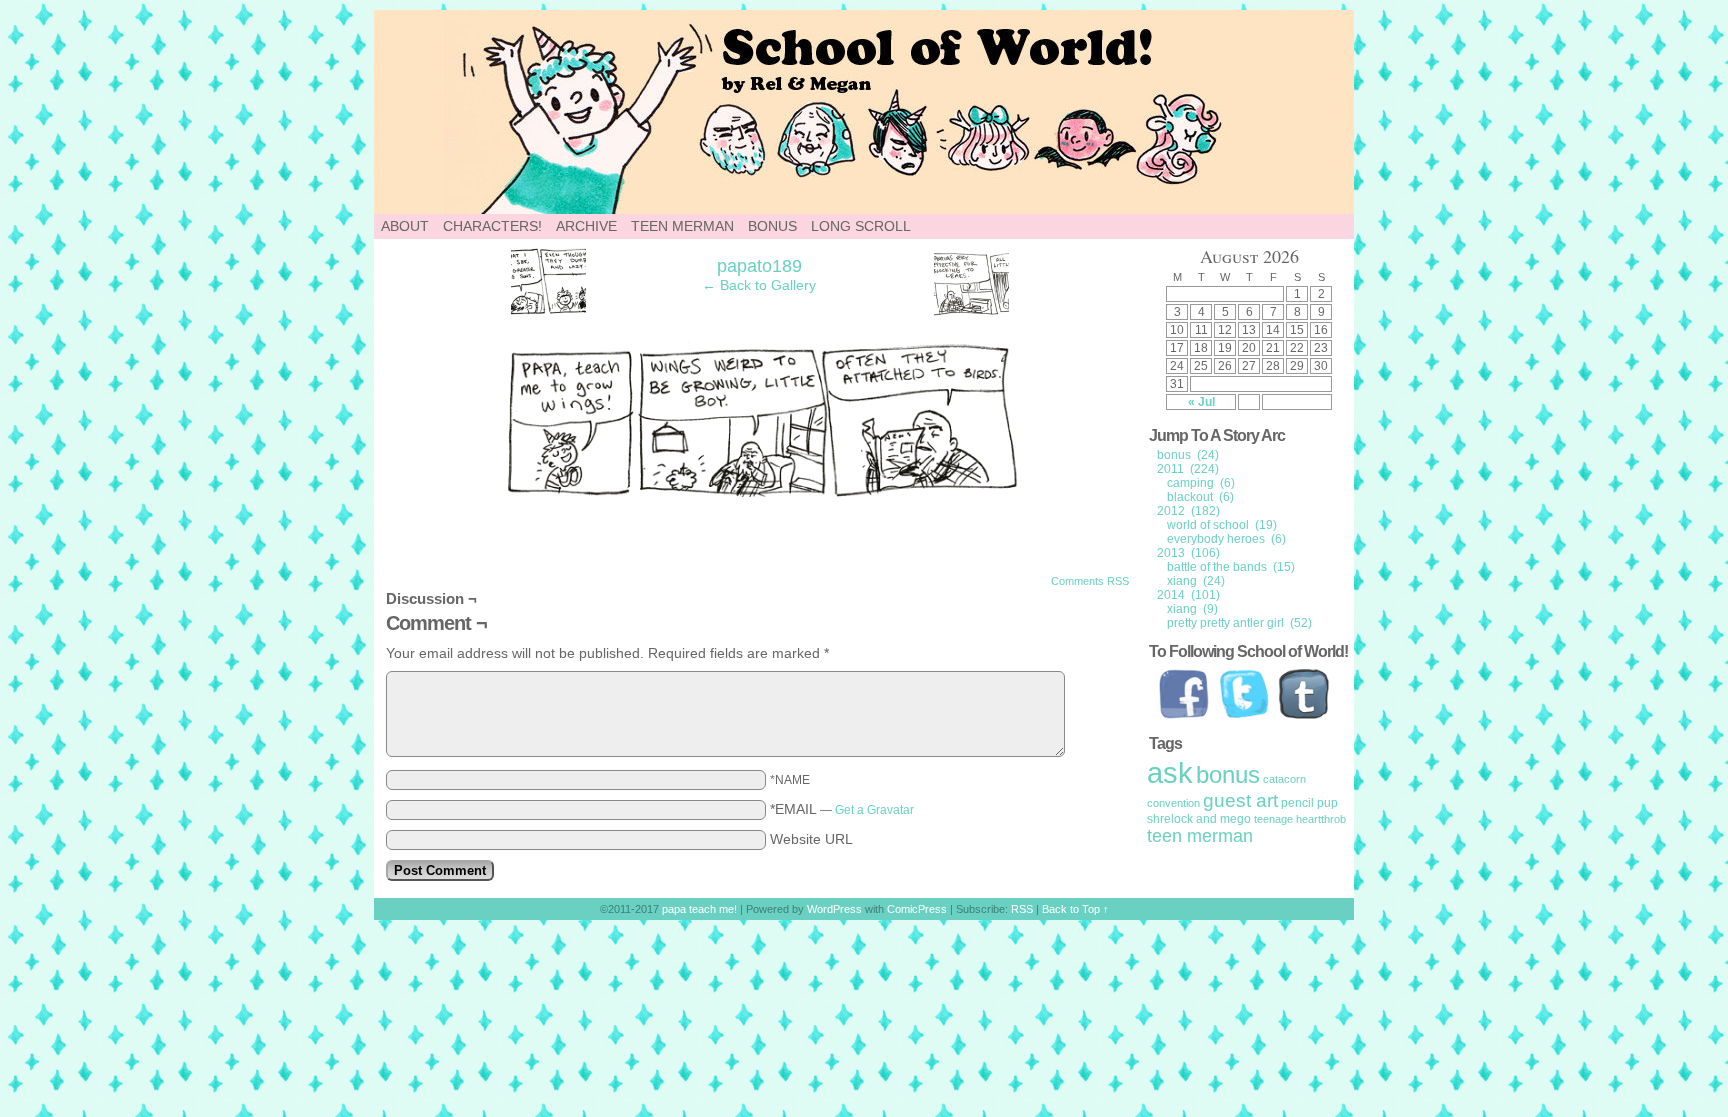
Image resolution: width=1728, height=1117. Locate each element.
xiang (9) (1192, 609)
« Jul (1201, 402)
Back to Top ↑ (1075, 909)
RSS (1022, 909)
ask (1170, 772)
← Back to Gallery (759, 285)
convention (1173, 803)
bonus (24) (1188, 455)
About (405, 226)
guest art (1240, 800)
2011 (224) (1188, 469)
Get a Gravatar (874, 810)
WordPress (834, 909)
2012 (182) (1188, 511)
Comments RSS (1090, 581)
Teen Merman (682, 226)
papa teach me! (974, 112)
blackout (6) (1200, 497)
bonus (1228, 775)
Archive (586, 226)
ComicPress (917, 909)
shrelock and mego (1199, 819)
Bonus (772, 226)
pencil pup (1309, 803)
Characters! (492, 226)
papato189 (759, 266)
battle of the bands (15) (1231, 567)
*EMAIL (842, 809)
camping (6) (1201, 483)
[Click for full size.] (760, 492)
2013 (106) (1188, 553)
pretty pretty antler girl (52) (1239, 623)
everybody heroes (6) (1226, 539)
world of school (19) (1222, 525)
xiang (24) (1196, 581)
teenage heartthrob (1300, 819)
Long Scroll (861, 226)
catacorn (1284, 779)
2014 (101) (1188, 595)
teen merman (1200, 836)
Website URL (811, 839)
